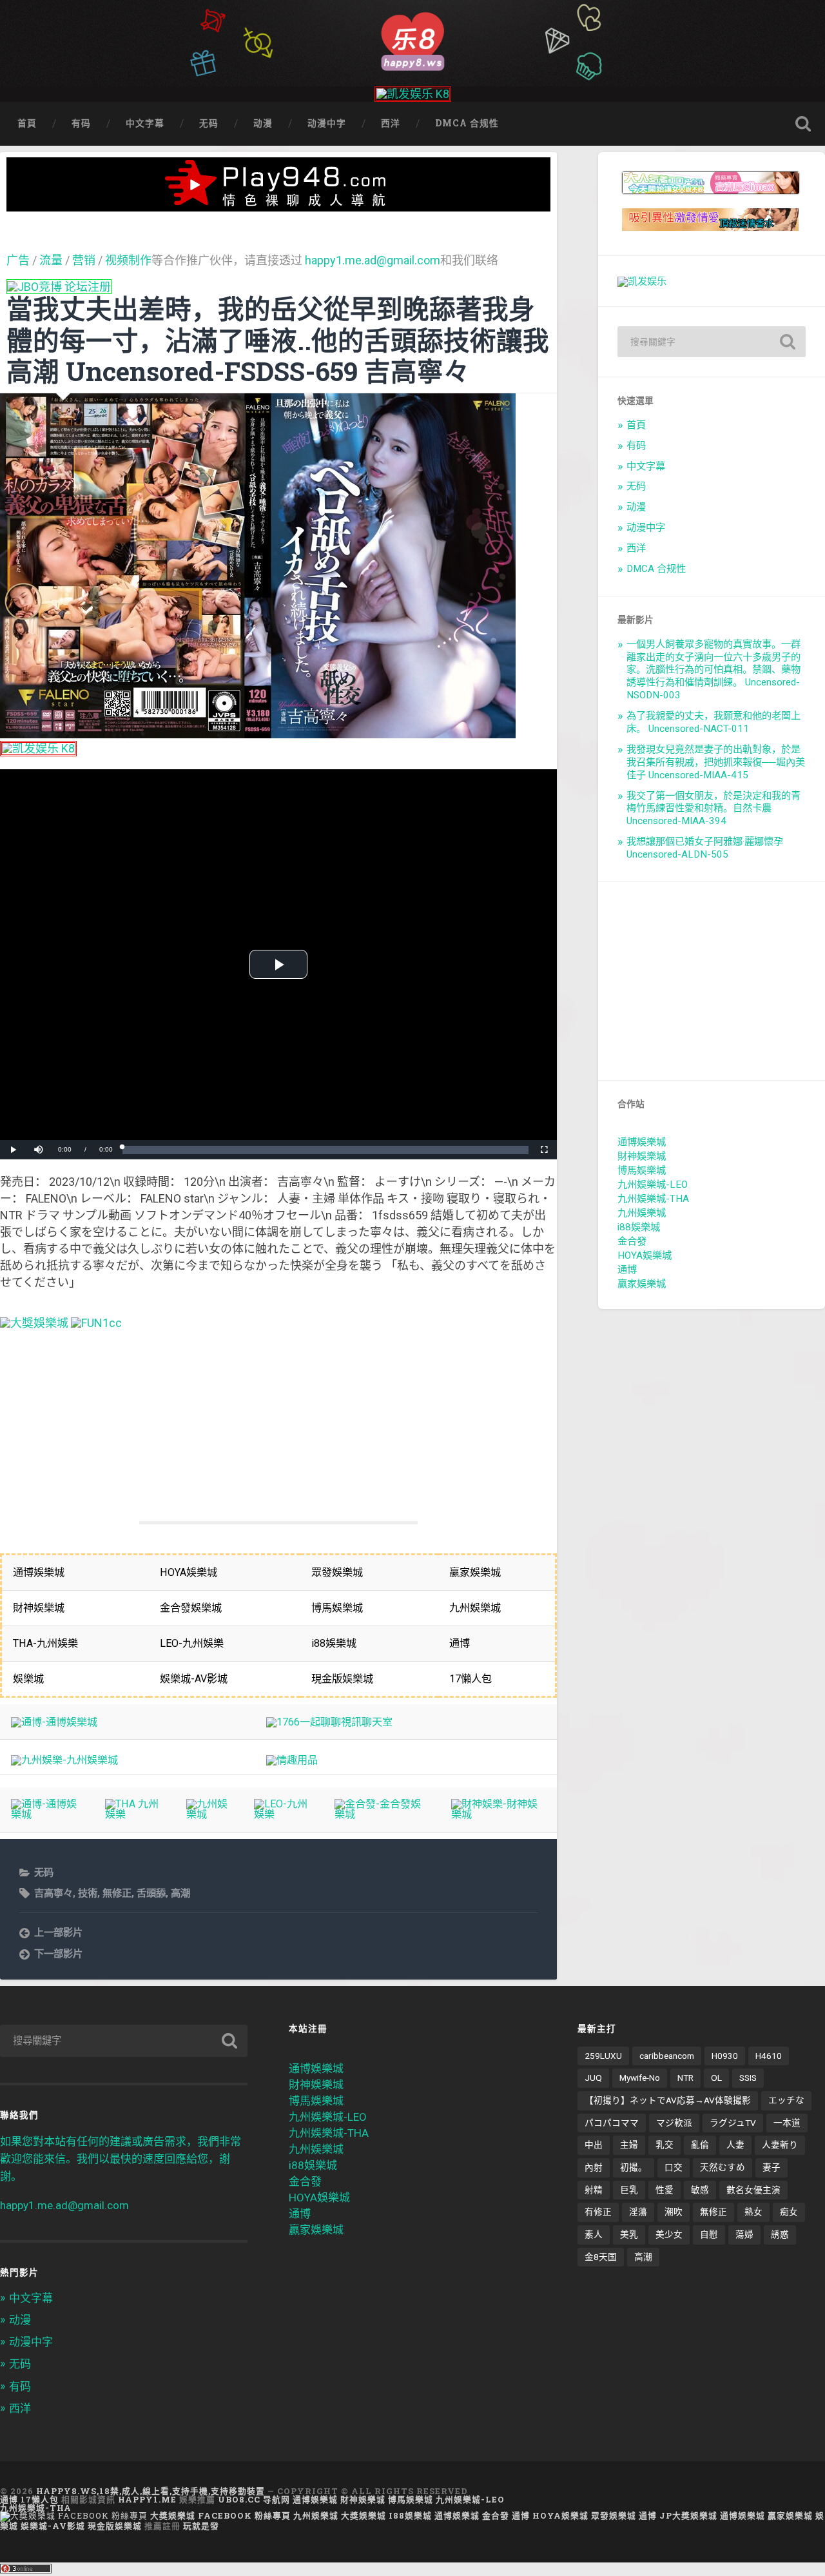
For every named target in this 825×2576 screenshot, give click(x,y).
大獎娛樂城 (364, 2515)
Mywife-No (640, 2078)
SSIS (748, 2078)
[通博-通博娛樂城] (54, 1722)
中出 (594, 2145)
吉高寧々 (53, 1893)
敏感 (700, 2190)
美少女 (669, 2234)
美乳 (629, 2234)
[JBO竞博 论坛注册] (59, 287)
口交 (674, 2167)
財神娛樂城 (642, 1156)
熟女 (753, 2212)
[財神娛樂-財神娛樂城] (499, 1814)
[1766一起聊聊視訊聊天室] (329, 1722)
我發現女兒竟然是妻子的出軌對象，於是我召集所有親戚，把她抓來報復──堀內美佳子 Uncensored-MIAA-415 (716, 762)
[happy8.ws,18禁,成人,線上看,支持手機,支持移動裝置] (412, 40)
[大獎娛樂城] (34, 1323)
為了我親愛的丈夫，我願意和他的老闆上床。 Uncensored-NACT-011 (713, 722)
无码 (209, 123)
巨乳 (629, 2190)
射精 (594, 2190)
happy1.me (147, 2499)
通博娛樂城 (642, 1142)
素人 (594, 2234)
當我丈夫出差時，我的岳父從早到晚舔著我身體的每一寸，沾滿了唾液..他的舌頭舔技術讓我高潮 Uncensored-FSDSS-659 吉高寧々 (278, 340)
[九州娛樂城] (209, 1814)
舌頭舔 (151, 1893)
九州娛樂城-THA (653, 1199)
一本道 (787, 2123)
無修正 (117, 1893)
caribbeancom (667, 2056)
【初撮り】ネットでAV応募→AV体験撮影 (668, 2100)
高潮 (180, 1893)
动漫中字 (327, 123)
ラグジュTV (733, 2123)
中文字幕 (145, 123)
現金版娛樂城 (115, 2526)
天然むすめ (723, 2167)
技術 (88, 1893)
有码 (81, 123)
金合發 (632, 1241)
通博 (627, 1270)
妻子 (772, 2167)
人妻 (735, 2145)
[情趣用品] (292, 1760)
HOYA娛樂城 (645, 1255)
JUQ (593, 2078)
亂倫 (700, 2145)
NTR (685, 2078)
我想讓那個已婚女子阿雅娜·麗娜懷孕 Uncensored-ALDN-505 (705, 848)
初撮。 (634, 2167)
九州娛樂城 (642, 1213)
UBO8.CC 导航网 (254, 2499)
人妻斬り (780, 2145)
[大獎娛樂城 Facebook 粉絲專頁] (74, 2515)
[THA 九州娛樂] (134, 1814)
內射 (594, 2167)
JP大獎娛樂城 (688, 2515)
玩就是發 (201, 2526)
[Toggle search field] (803, 124)
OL (716, 2078)
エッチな (786, 2100)
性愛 (665, 2190)
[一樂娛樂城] (96, 1323)
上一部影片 (58, 1932)
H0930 (725, 2056)
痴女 (789, 2212)
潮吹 (674, 2212)
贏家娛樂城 (642, 1284)
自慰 (709, 2234)
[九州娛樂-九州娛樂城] (64, 1760)
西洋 (391, 123)
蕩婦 (744, 2234)
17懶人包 (40, 2499)
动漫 (263, 123)
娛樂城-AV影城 (53, 2526)
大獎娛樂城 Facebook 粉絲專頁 (220, 2515)
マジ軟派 (674, 2123)
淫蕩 (638, 2212)
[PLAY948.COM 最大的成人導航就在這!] (278, 205)
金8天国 (601, 2257)
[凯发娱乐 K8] (413, 94)
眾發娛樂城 (614, 2515)
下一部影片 (58, 1954)
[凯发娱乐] (642, 281)
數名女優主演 (753, 2190)
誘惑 (780, 2234)
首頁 (27, 123)
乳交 (665, 2145)
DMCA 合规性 (467, 123)
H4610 (769, 2056)
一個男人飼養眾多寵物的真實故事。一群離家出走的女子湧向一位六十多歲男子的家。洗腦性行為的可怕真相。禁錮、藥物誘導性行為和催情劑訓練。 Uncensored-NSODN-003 (713, 670)
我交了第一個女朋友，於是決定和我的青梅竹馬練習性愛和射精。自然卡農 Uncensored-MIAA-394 (713, 809)
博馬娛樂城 (642, 1170)
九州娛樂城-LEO (653, 1185)
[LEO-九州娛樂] (283, 1814)
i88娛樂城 (639, 1227)
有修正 (598, 2212)
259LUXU (603, 2056)
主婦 (629, 2145)
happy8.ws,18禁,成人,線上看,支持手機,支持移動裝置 (150, 2491)
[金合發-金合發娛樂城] (382, 1814)
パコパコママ (612, 2123)
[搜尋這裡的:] (712, 342)
